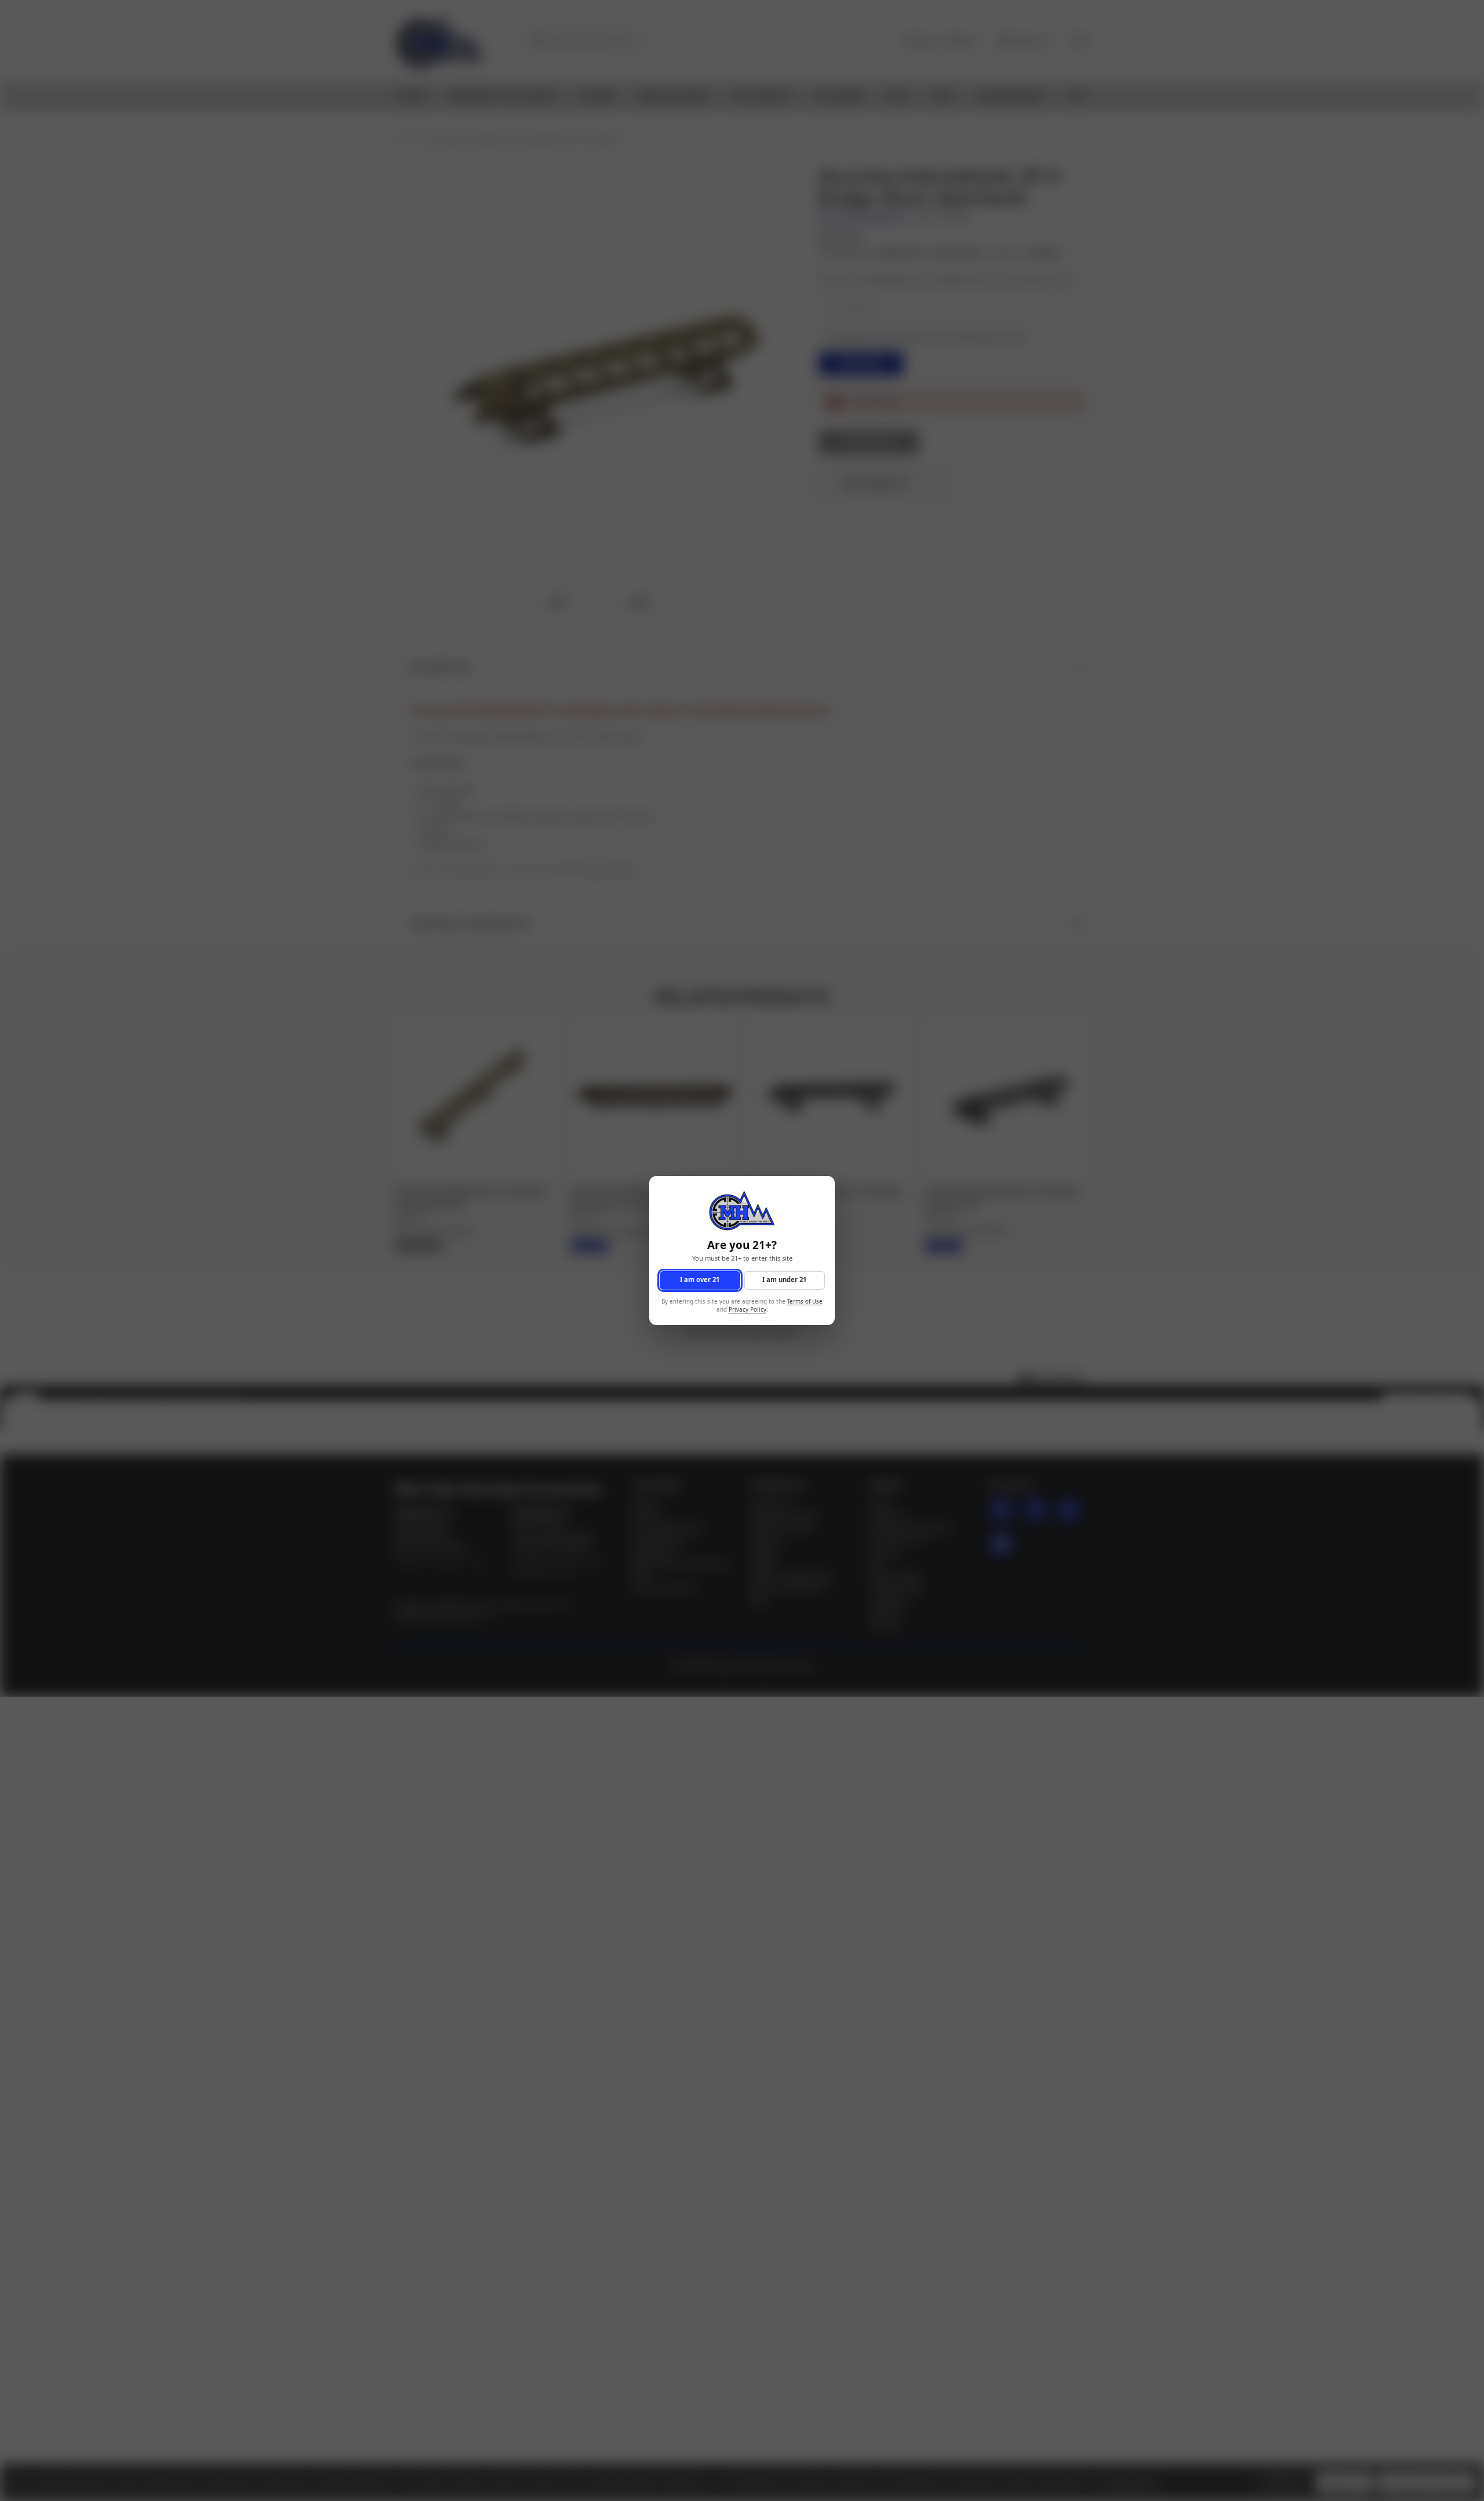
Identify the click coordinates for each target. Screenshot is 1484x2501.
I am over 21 (700, 1280)
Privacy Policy (748, 1310)
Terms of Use (805, 1302)
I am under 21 (784, 1280)
